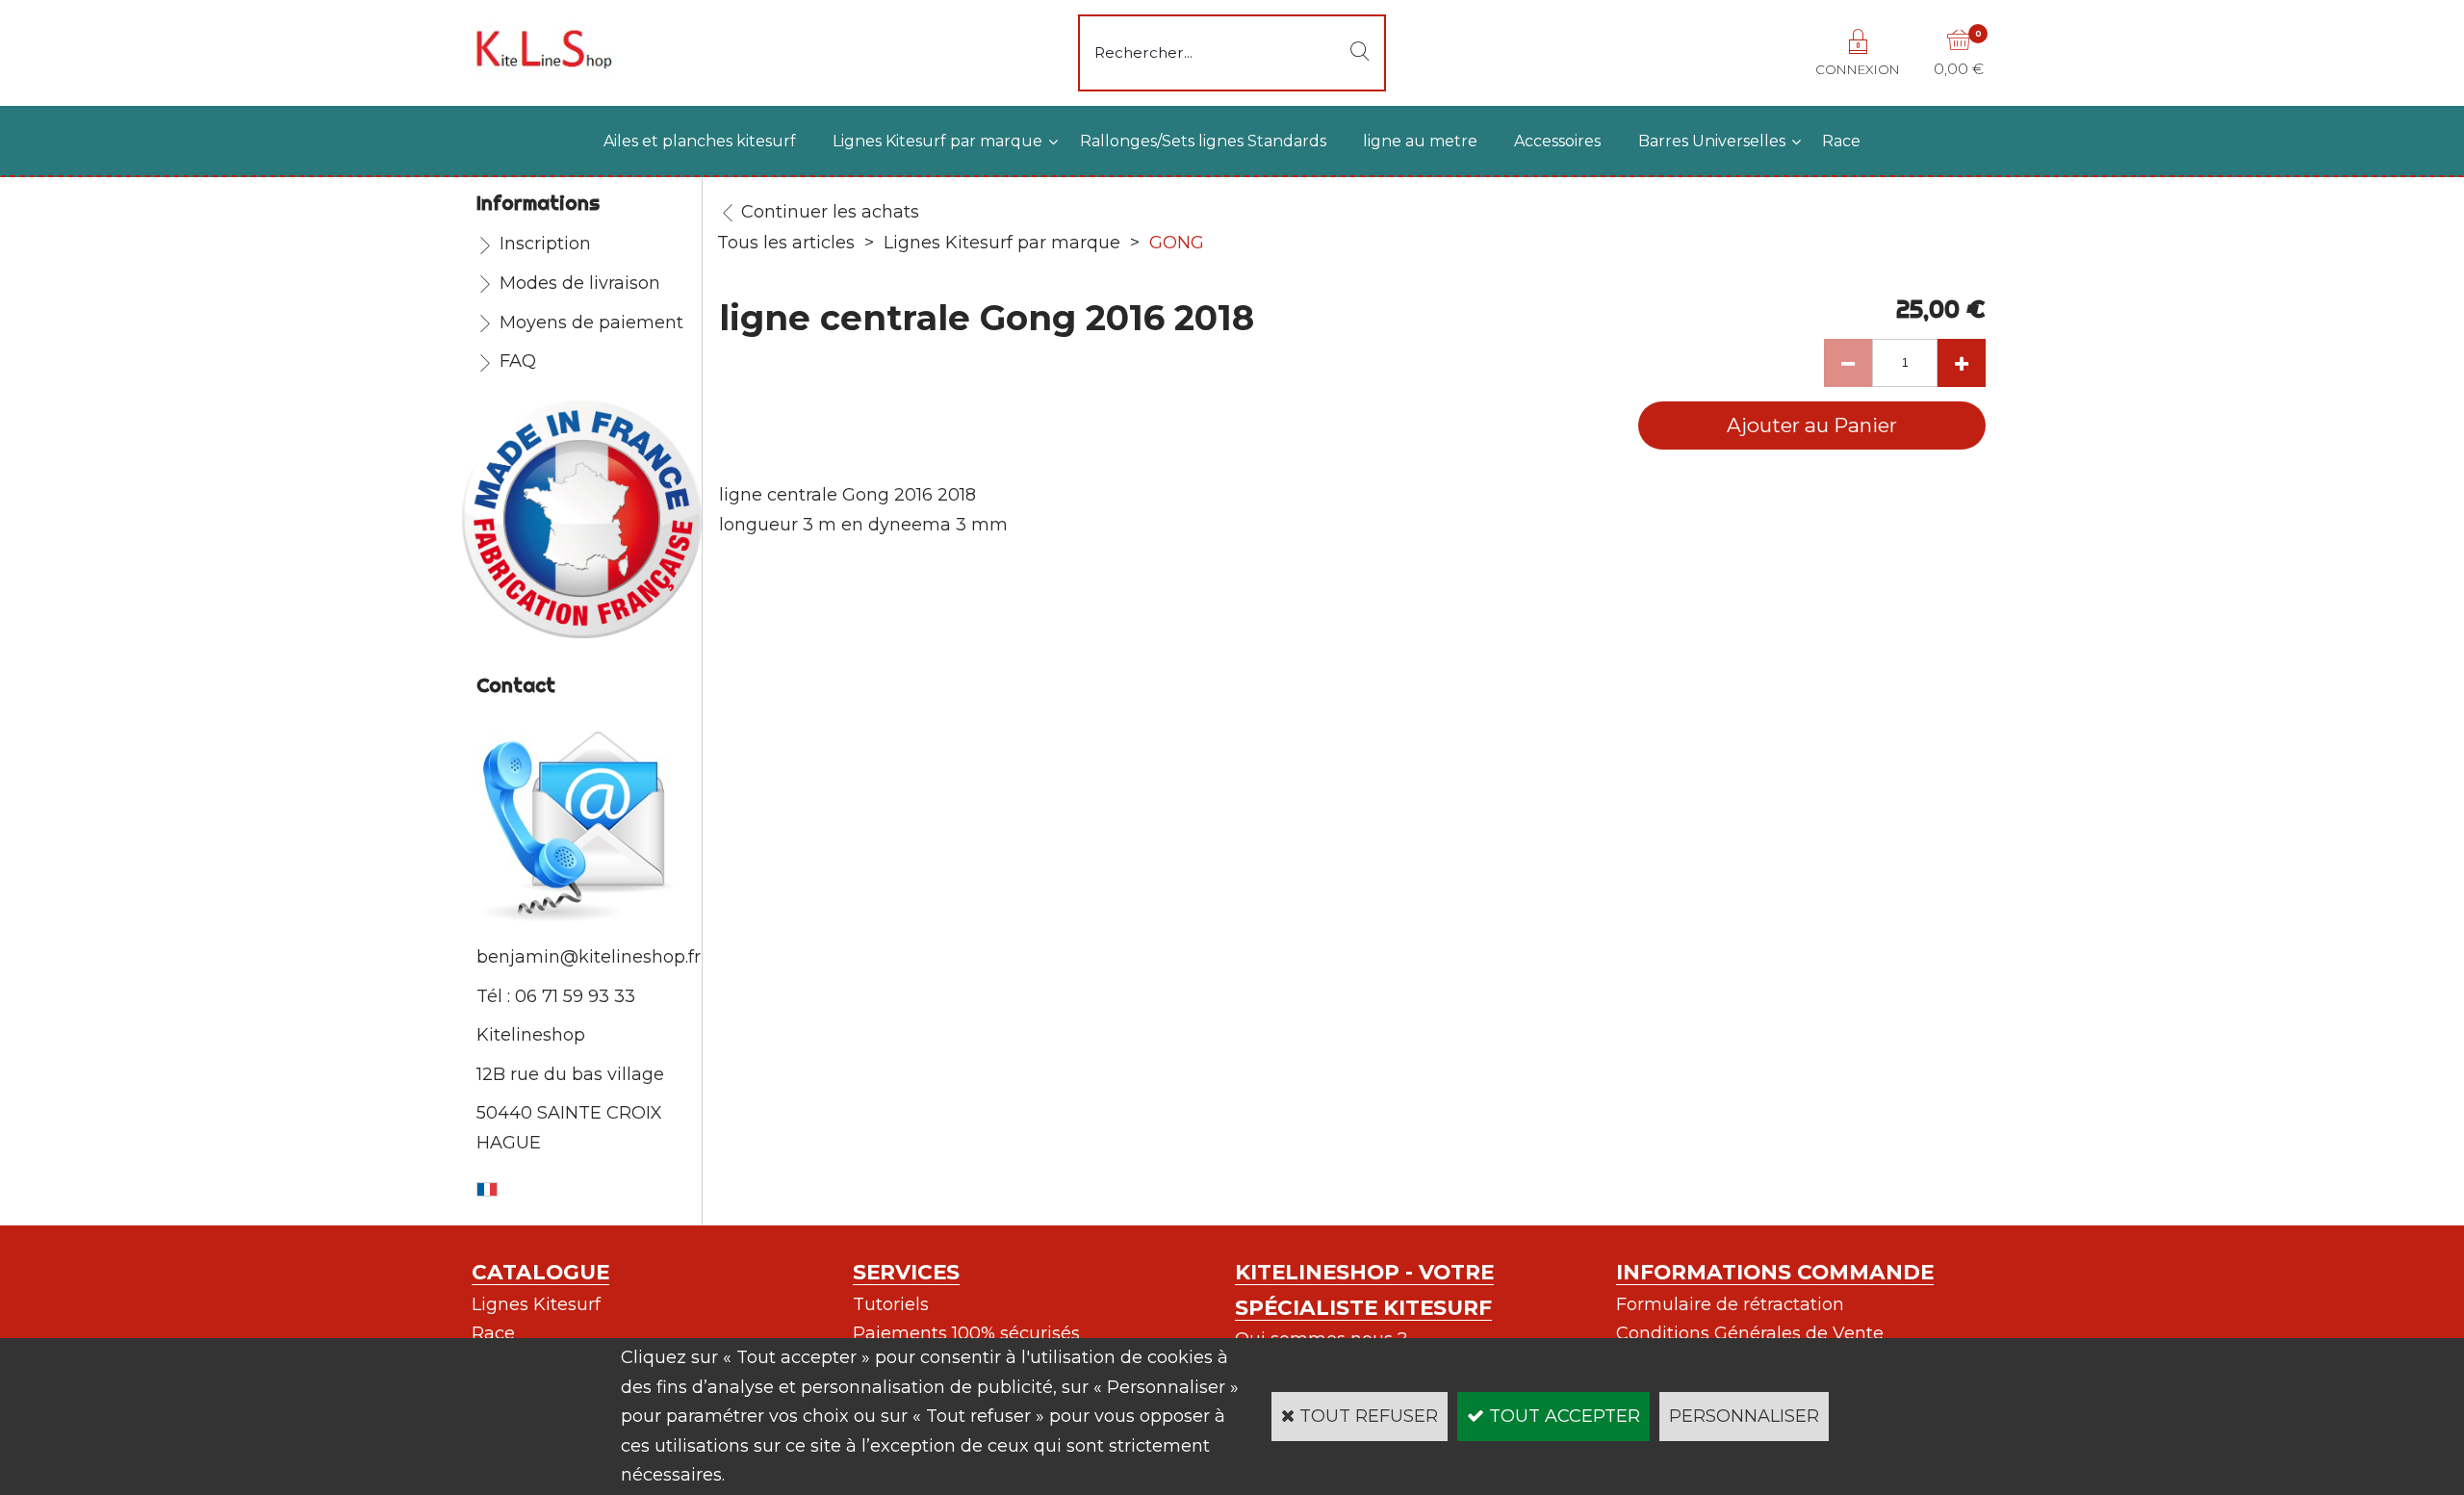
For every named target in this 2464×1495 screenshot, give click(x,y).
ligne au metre (1420, 141)
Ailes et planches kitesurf (700, 141)
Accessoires (1557, 141)
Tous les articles (786, 243)
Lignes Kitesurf (536, 1304)
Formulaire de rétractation (1730, 1304)
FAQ (518, 361)
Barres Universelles (1712, 141)
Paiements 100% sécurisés (966, 1333)
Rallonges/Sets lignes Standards (1203, 141)
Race (1841, 141)
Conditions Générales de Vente (1750, 1333)
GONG (1177, 243)
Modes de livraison (580, 283)
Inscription (545, 244)
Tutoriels (891, 1304)
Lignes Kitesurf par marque (937, 141)
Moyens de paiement (591, 322)
